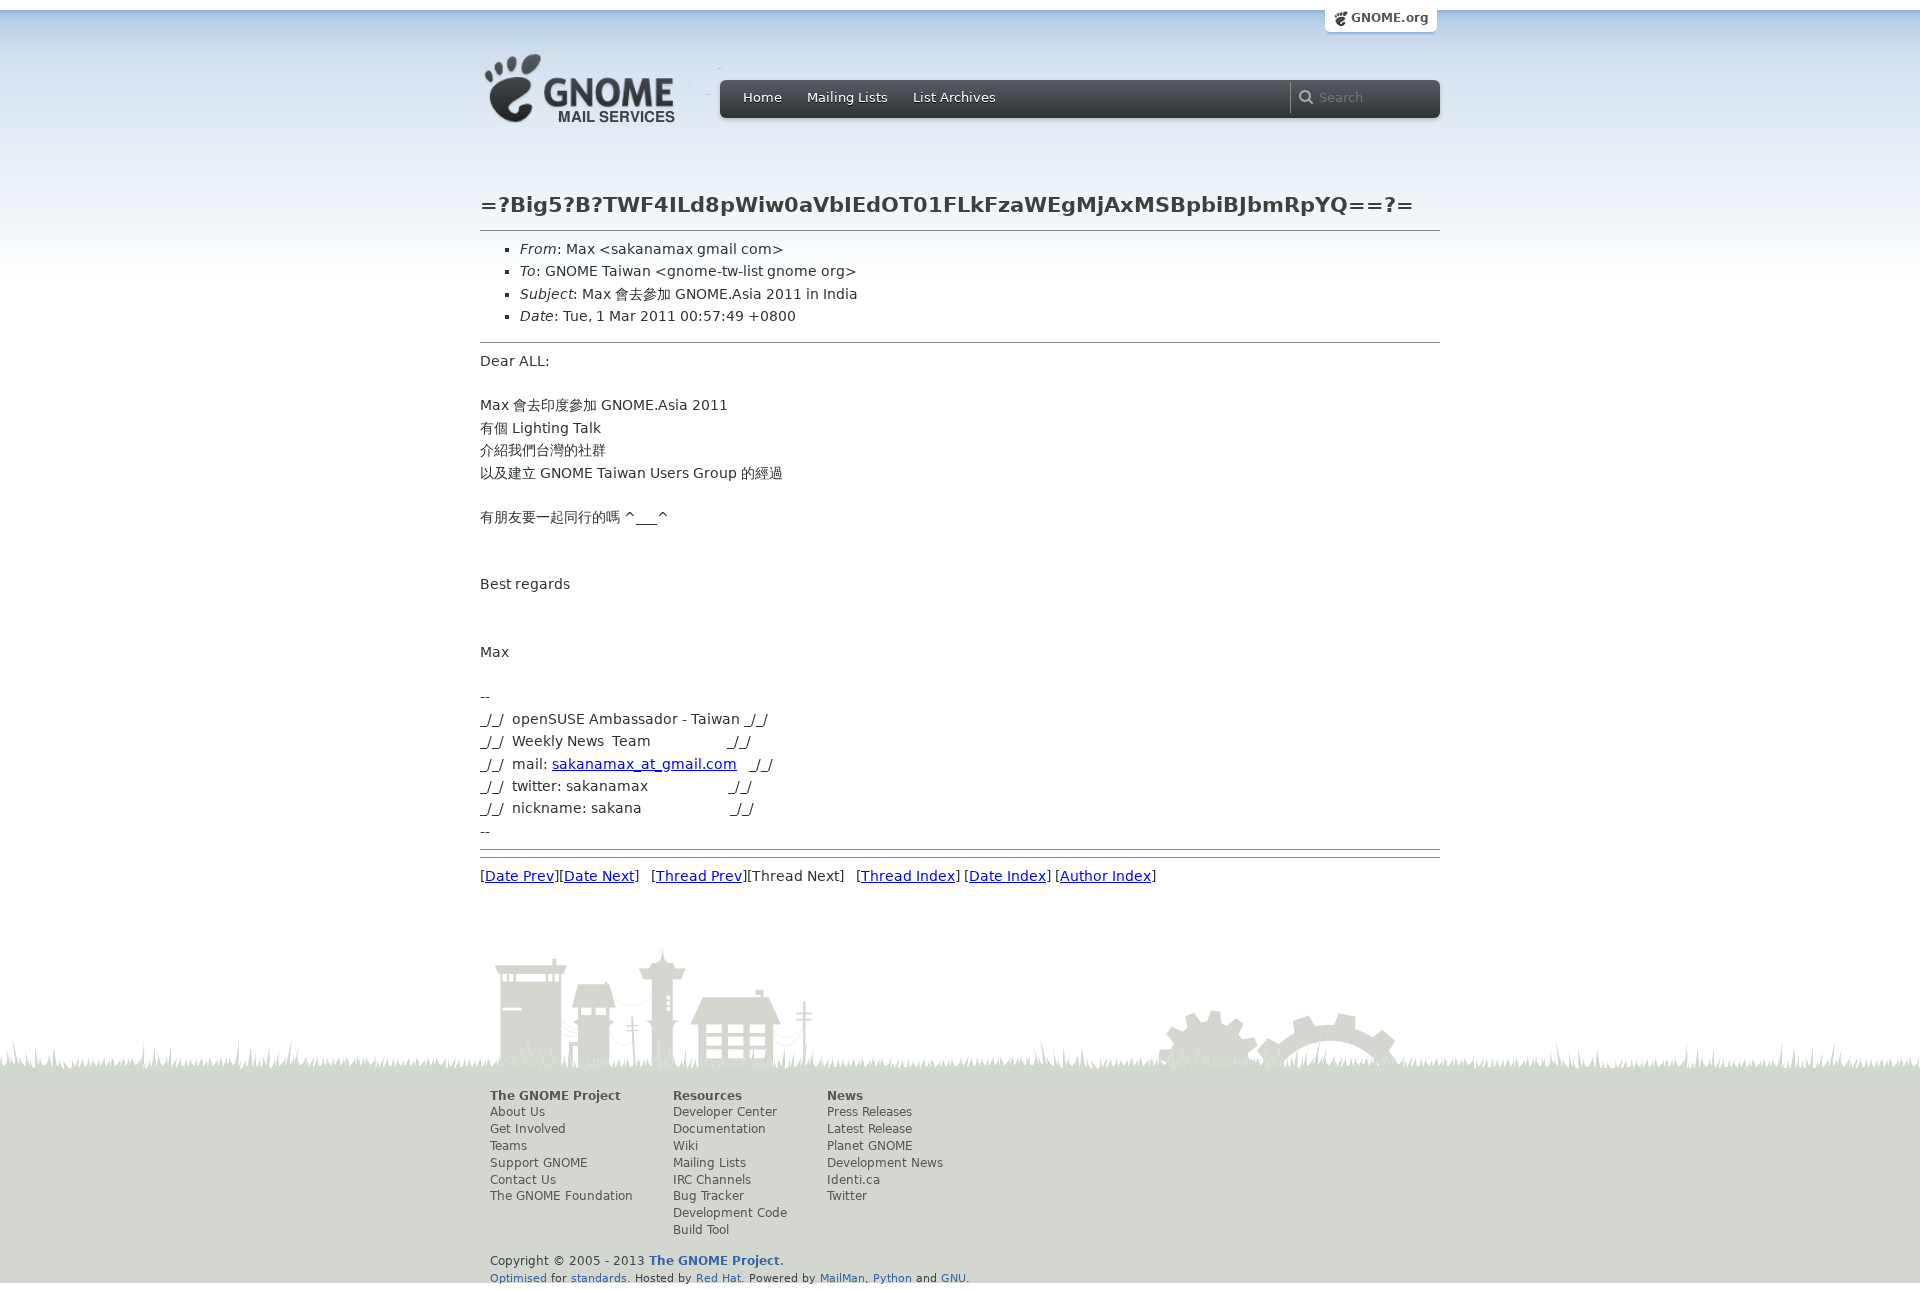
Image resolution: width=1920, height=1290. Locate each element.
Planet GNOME (870, 1146)
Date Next (599, 876)
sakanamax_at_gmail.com (644, 764)
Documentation (719, 1129)
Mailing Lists (847, 97)
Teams (508, 1146)
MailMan (842, 1278)
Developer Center (725, 1112)
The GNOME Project (555, 1096)
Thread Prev (699, 876)
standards (599, 1278)
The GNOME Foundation (561, 1196)
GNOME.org (1390, 18)
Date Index (1007, 876)
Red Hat (718, 1278)
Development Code (730, 1213)
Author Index (1105, 876)
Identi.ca (853, 1180)
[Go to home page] (610, 128)
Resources (707, 1096)
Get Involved (528, 1129)
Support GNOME (539, 1163)
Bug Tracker (708, 1196)
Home (762, 97)
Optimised (518, 1278)
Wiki (685, 1146)
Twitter (847, 1196)
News (845, 1096)
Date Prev (519, 876)
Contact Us (523, 1180)
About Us (517, 1112)
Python (892, 1278)
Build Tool (701, 1230)
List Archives (954, 97)
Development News (885, 1163)
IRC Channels (712, 1180)
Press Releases (869, 1112)
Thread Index (908, 876)
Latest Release (869, 1129)
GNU (953, 1278)
